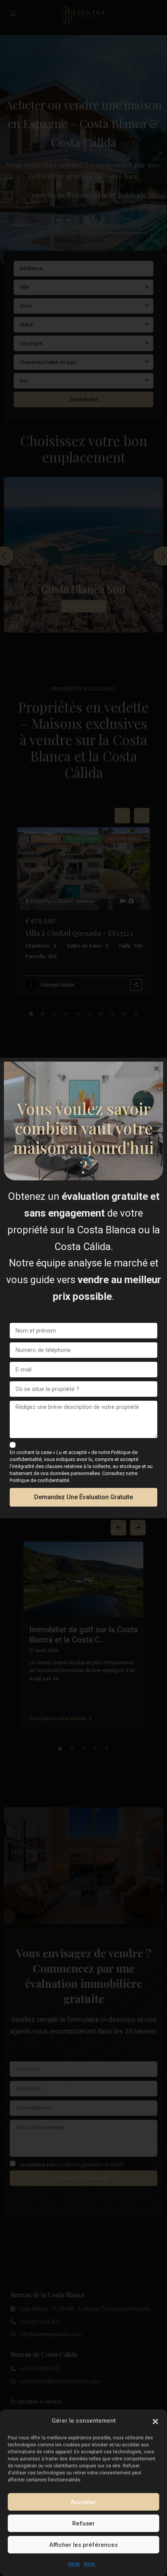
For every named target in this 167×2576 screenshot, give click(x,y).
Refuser (83, 2523)
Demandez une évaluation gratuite (83, 1497)
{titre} (74, 2564)
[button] (155, 2421)
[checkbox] (13, 1445)
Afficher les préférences (83, 2545)
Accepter (83, 2502)
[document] (83, 1288)
